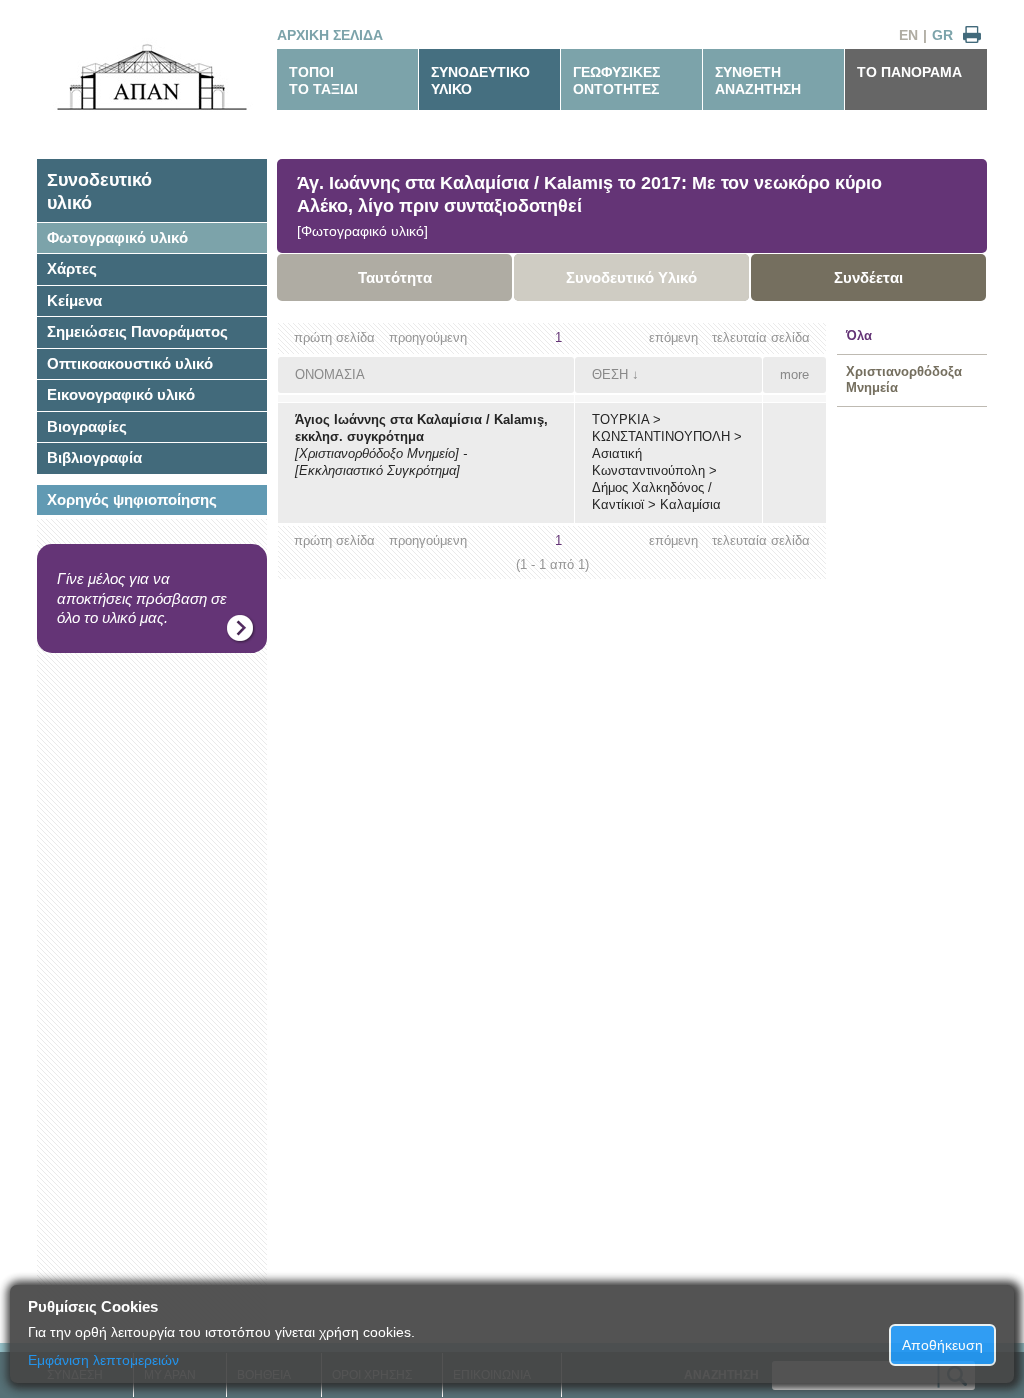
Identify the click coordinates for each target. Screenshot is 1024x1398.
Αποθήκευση (942, 1345)
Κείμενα (74, 300)
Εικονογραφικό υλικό (121, 394)
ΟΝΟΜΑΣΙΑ (330, 374)
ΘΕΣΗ (610, 374)
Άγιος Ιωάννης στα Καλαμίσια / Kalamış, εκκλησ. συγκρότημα (421, 428)
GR (942, 35)
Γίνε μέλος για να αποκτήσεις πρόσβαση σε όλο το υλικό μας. (142, 598)
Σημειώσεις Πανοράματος (137, 331)
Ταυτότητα (395, 277)
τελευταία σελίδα (761, 337)
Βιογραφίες (87, 426)
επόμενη (673, 337)
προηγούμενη (428, 337)
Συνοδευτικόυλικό (99, 191)
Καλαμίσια (690, 504)
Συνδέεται (868, 277)
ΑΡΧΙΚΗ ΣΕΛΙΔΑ (330, 35)
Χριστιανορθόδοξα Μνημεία (904, 380)
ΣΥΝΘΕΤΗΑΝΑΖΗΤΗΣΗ (758, 80)
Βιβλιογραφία (94, 457)
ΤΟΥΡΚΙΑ (620, 419)
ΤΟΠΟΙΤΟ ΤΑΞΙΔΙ (323, 80)
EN (908, 35)
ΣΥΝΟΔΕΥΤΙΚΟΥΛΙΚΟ (480, 80)
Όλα (859, 335)
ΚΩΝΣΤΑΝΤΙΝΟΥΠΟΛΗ (661, 436)
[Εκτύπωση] (972, 35)
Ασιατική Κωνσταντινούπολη (648, 462)
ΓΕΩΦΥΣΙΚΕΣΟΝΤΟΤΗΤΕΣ (616, 80)
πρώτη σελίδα (334, 337)
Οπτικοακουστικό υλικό (130, 363)
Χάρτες (72, 268)
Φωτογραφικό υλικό (117, 237)
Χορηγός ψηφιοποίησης (132, 499)
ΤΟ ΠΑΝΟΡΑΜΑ (909, 72)
